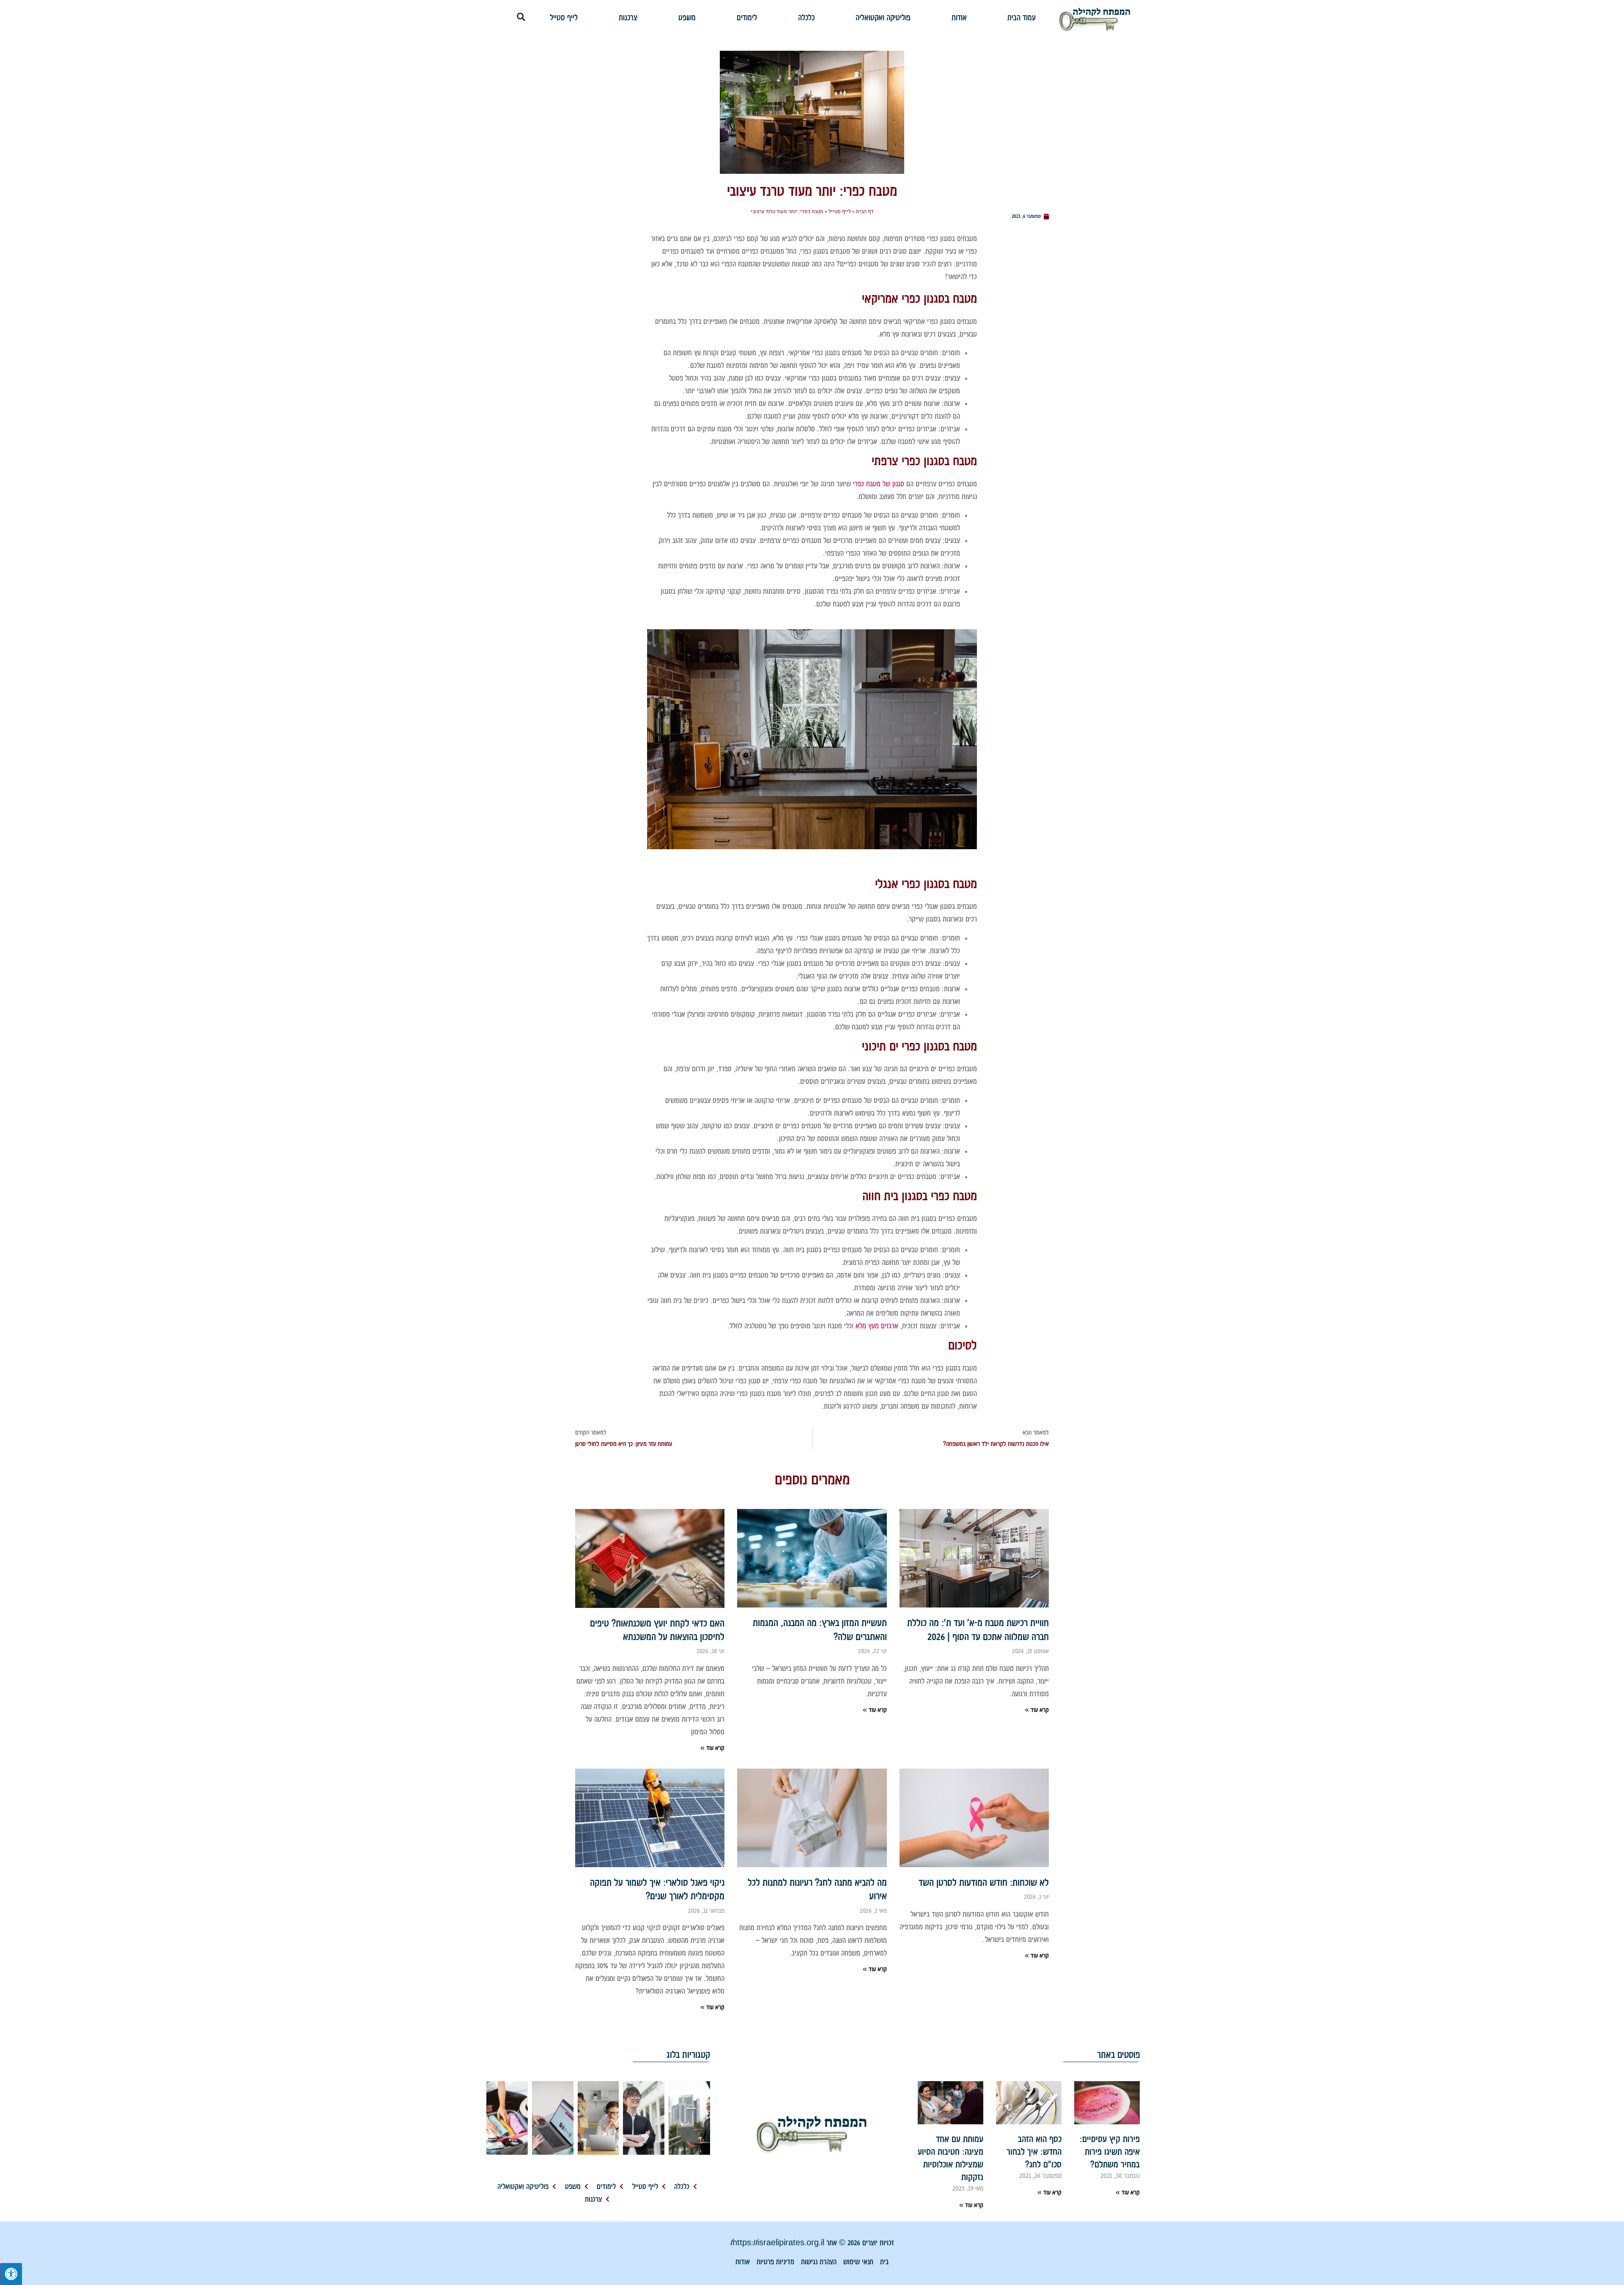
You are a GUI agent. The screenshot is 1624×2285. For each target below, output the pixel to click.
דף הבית (865, 211)
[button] (521, 17)
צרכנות (628, 17)
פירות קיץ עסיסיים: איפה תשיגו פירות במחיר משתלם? (1110, 2152)
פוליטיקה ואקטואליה (883, 17)
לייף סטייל (564, 17)
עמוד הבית (1022, 17)
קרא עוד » (1037, 1710)
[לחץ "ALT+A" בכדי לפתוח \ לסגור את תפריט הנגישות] (11, 2274)
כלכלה (806, 17)
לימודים (747, 17)
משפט (687, 17)
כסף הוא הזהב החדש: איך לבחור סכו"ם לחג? (1034, 2152)
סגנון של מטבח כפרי (879, 484)
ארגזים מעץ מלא (877, 1326)
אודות (959, 17)
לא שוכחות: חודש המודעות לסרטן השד (984, 1882)
